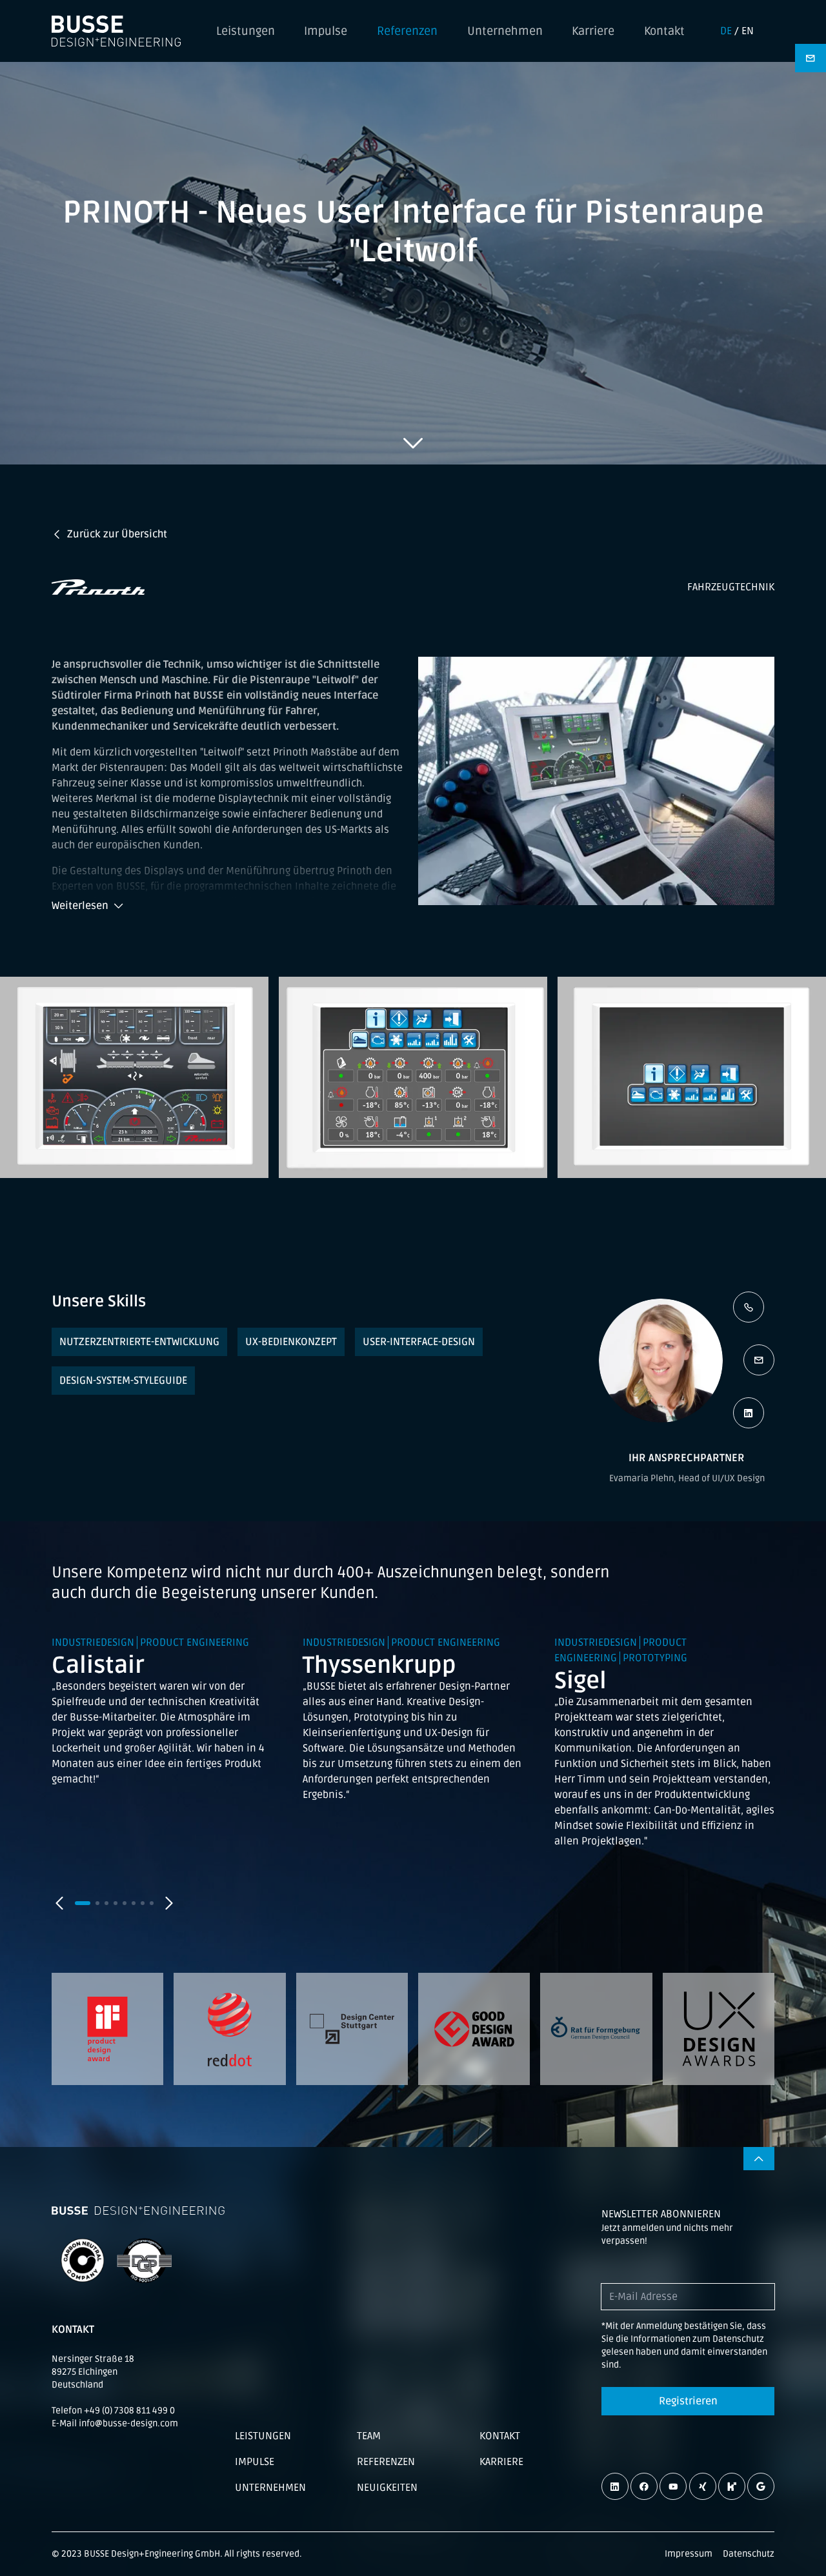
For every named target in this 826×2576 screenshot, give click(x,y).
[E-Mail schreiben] (759, 1360)
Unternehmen (505, 31)
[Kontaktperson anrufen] (749, 1307)
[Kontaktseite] (811, 58)
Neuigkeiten (387, 2488)
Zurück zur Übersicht (117, 534)
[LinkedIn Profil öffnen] (749, 1413)
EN (748, 31)
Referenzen (407, 31)
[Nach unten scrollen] (413, 443)
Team (369, 2436)
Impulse (326, 31)
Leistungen (246, 31)
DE (726, 31)
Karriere (593, 31)
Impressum (689, 2554)
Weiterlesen (80, 906)
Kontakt (664, 31)
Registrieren (688, 2401)
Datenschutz (749, 2554)
